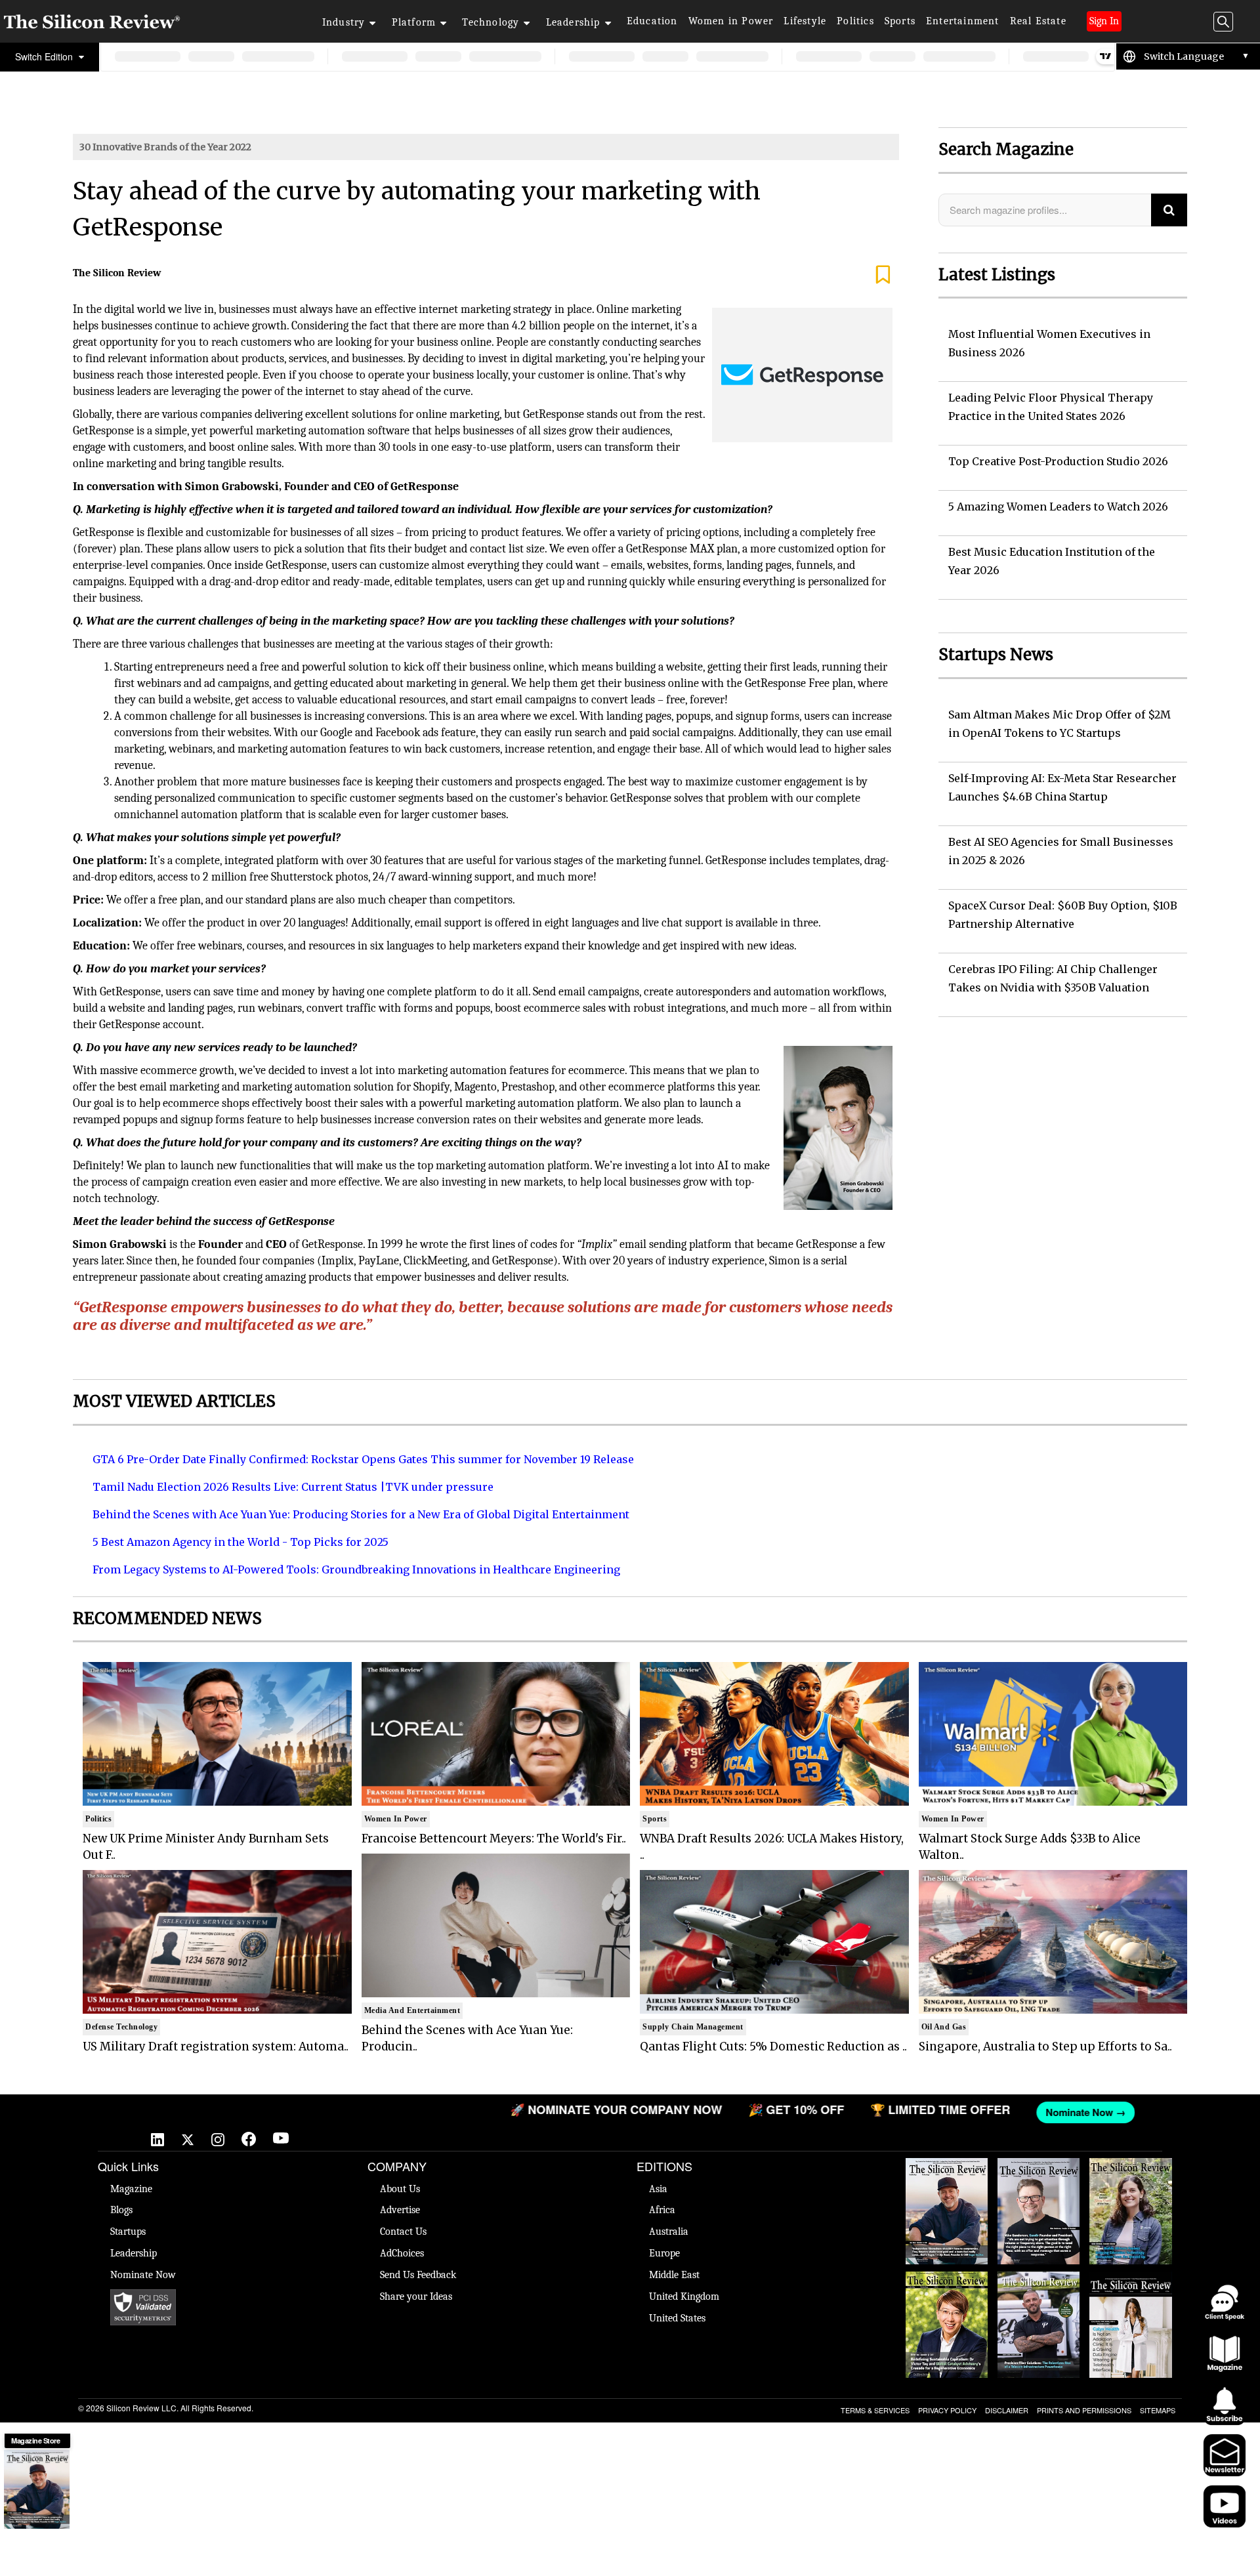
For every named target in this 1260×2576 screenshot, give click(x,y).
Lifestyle (805, 21)
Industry (344, 22)
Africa (662, 2210)
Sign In (1104, 21)
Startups (128, 2232)
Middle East (674, 2275)
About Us (400, 2189)
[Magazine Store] (37, 2489)
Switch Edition (45, 56)
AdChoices (402, 2253)
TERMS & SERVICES (875, 2410)
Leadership (573, 22)
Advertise (400, 2210)
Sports (900, 21)
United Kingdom (684, 2296)
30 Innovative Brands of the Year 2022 (165, 147)
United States (677, 2318)
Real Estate (1038, 21)
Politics (855, 21)
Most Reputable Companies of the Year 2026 (1039, 2291)
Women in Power (731, 21)
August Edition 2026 (1039, 2171)
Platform (414, 22)
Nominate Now (143, 2275)
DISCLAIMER (1007, 2410)
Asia (658, 2189)
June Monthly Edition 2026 (1130, 2285)
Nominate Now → (936, 2112)
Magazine (131, 2189)
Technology (491, 22)
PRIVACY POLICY (947, 2410)
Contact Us (403, 2232)
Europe (664, 2253)
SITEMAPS (1158, 2410)
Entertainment (963, 21)
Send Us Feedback (418, 2275)
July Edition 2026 (947, 2278)
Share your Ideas (416, 2296)
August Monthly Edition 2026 (947, 2171)
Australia (669, 2232)
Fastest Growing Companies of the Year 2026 (1131, 2178)
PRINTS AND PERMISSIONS (1084, 2410)
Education (652, 21)
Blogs (121, 2210)
